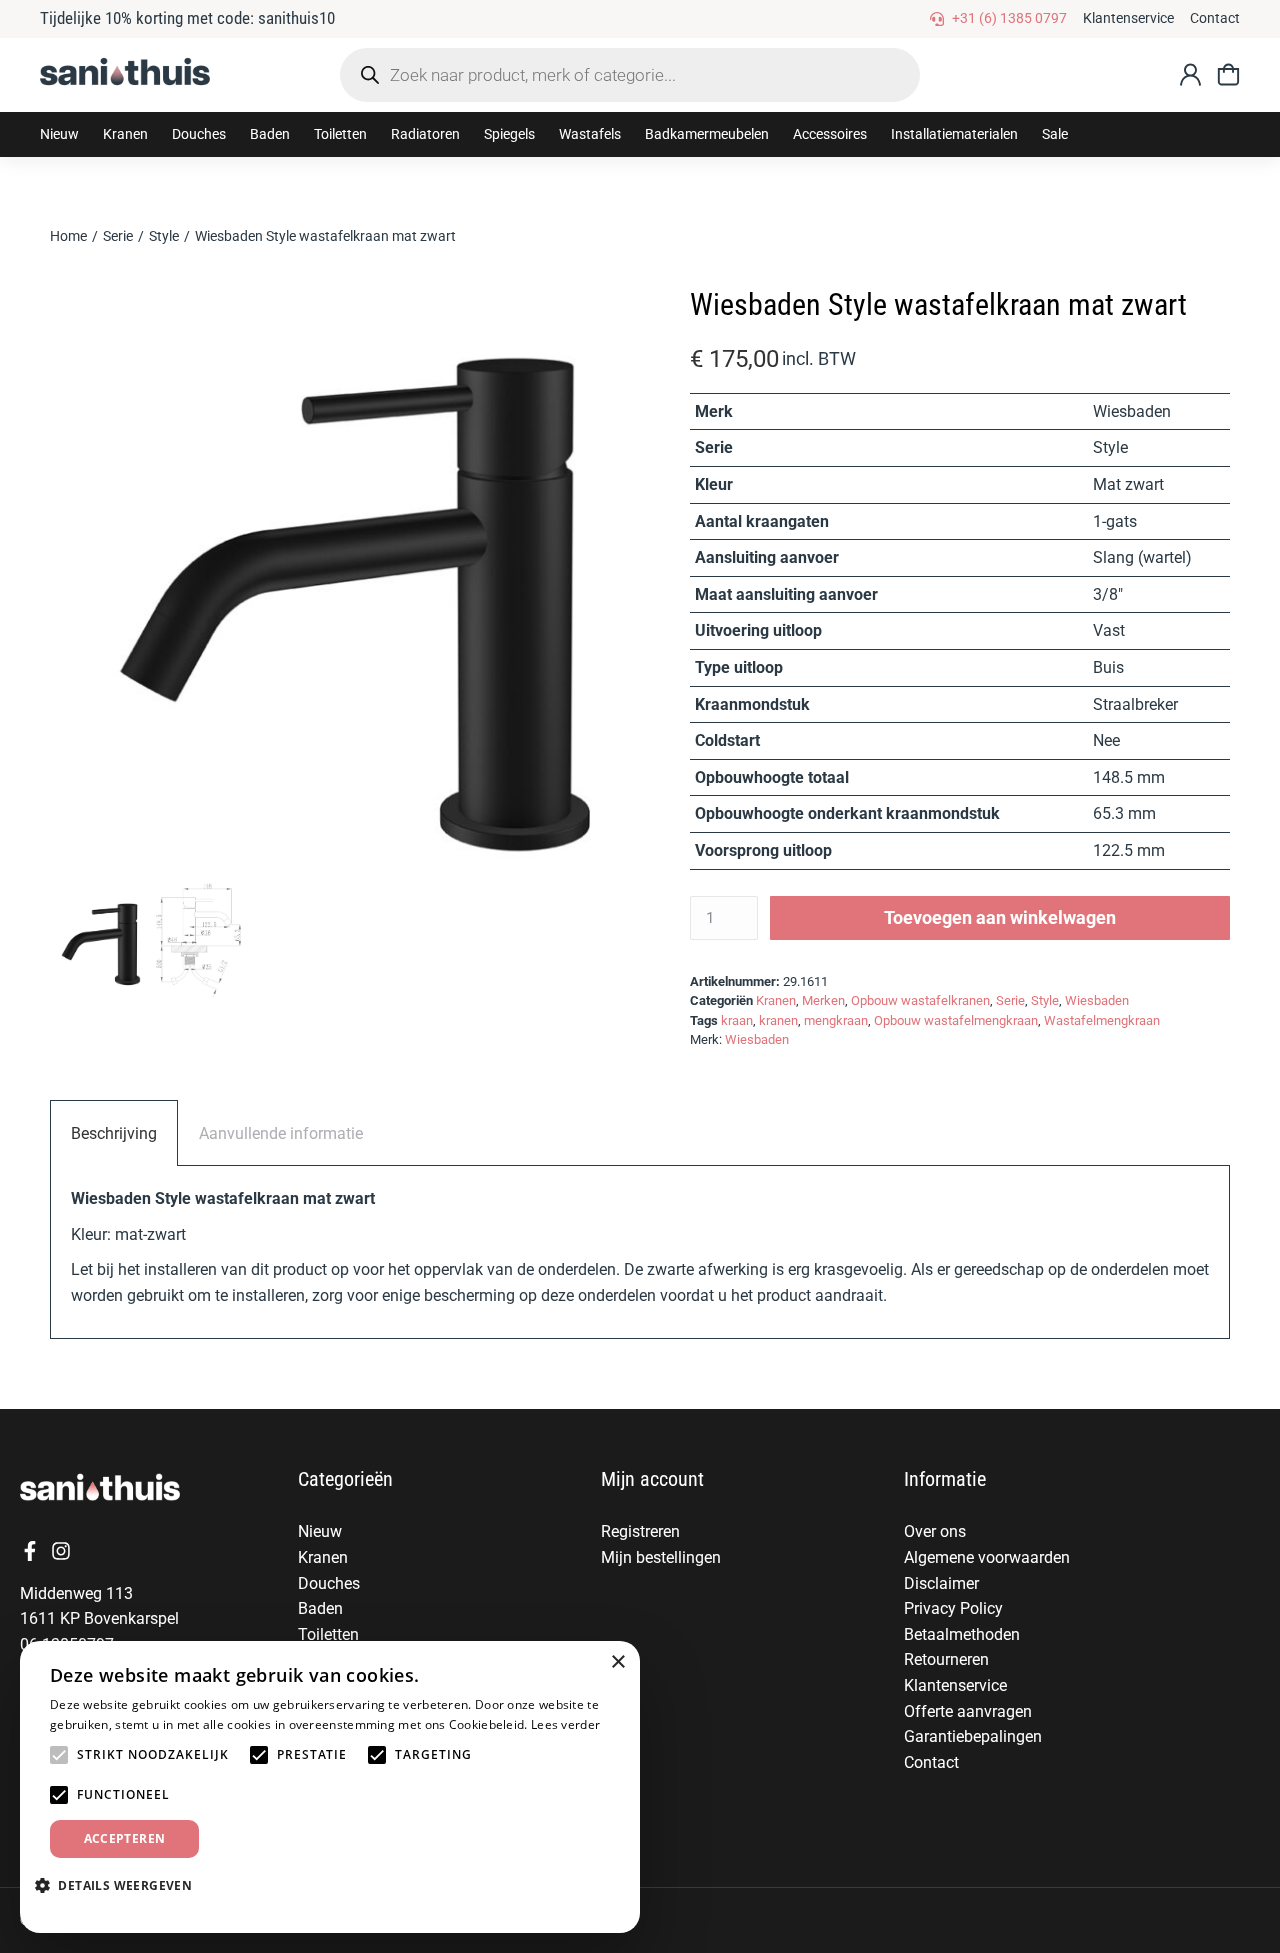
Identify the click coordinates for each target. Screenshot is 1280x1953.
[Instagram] (61, 1551)
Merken (823, 1000)
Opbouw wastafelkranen (920, 1000)
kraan (737, 1020)
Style (1045, 1000)
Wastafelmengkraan (1102, 1020)
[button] (125, 135)
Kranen (776, 1000)
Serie (1010, 1000)
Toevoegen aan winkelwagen (1000, 917)
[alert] (330, 1787)
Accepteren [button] (125, 1838)
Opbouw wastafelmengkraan (956, 1020)
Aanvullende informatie (281, 1133)
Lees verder (565, 1724)
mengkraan (836, 1020)
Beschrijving (114, 1133)
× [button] (617, 1662)
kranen (778, 1020)
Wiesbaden (1097, 1000)
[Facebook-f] (30, 1551)
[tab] (114, 1133)
